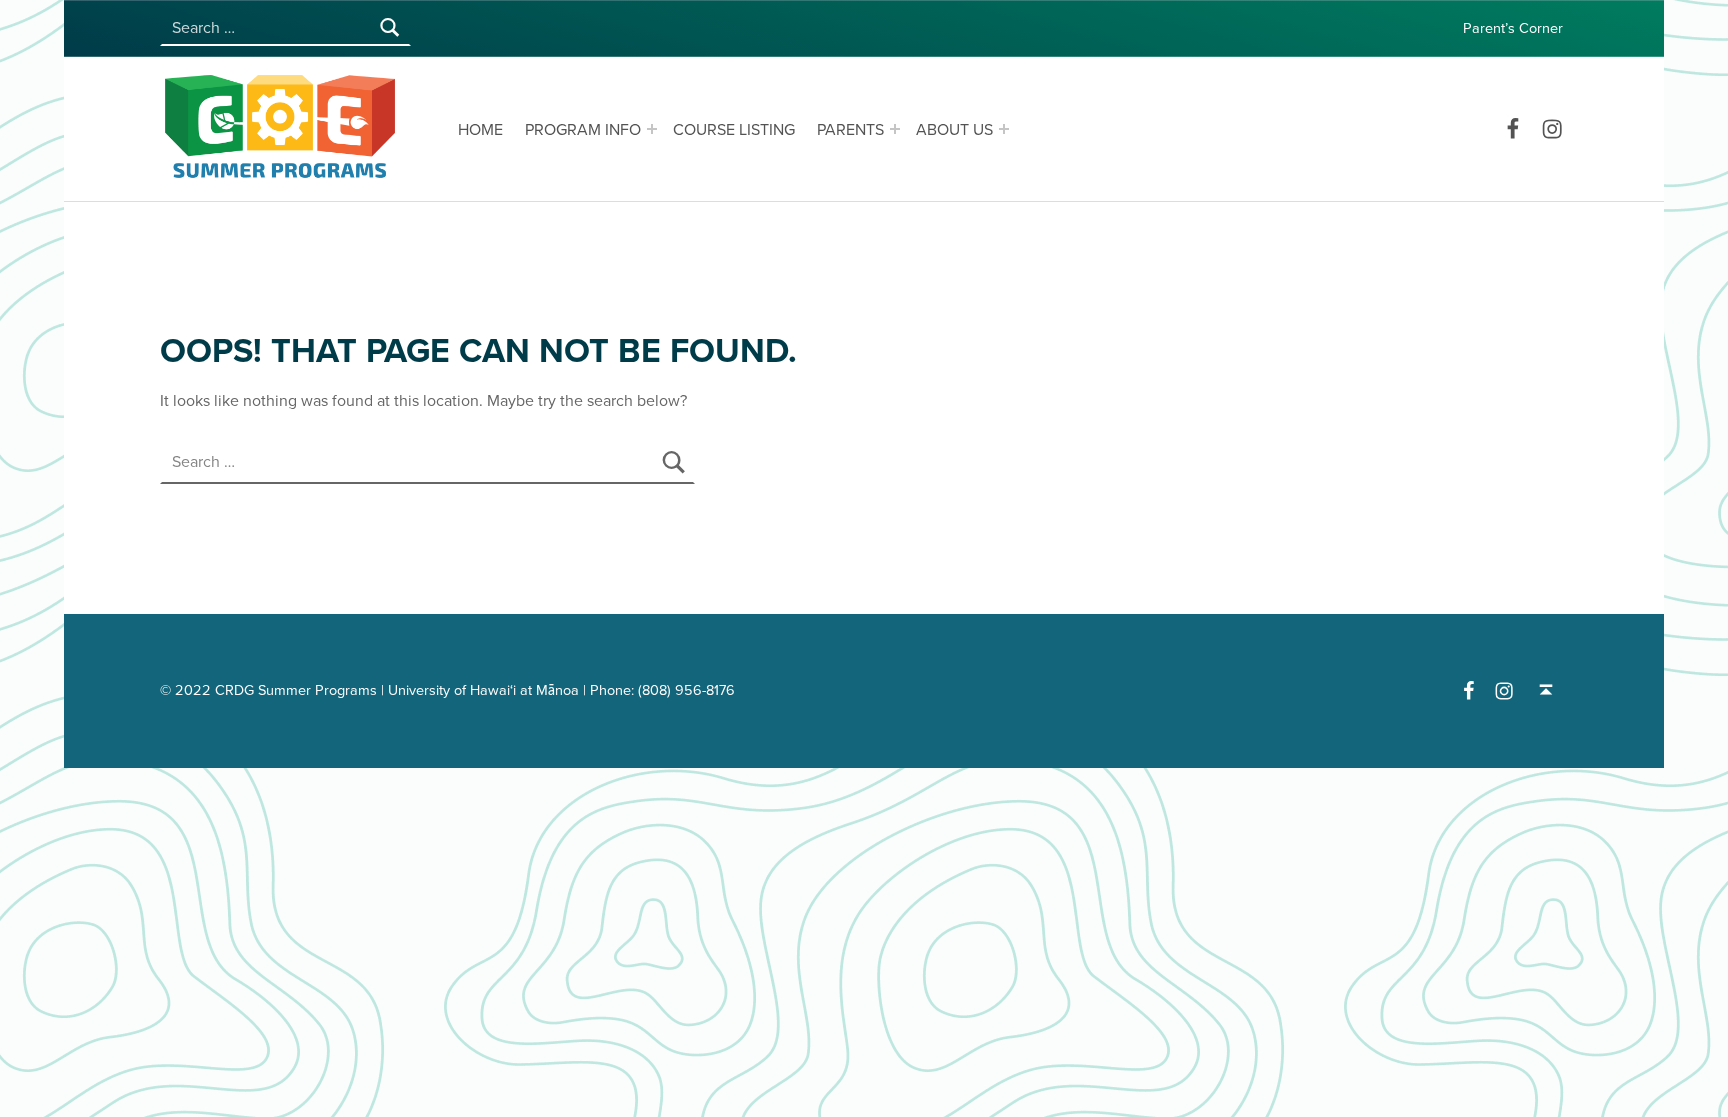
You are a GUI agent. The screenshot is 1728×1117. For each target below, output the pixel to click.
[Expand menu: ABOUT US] (1004, 129)
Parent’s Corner (1513, 28)
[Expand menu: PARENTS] (895, 129)
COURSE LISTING (734, 130)
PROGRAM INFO (583, 130)
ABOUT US (954, 130)
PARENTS (850, 130)
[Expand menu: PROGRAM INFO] (652, 129)
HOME (480, 130)
